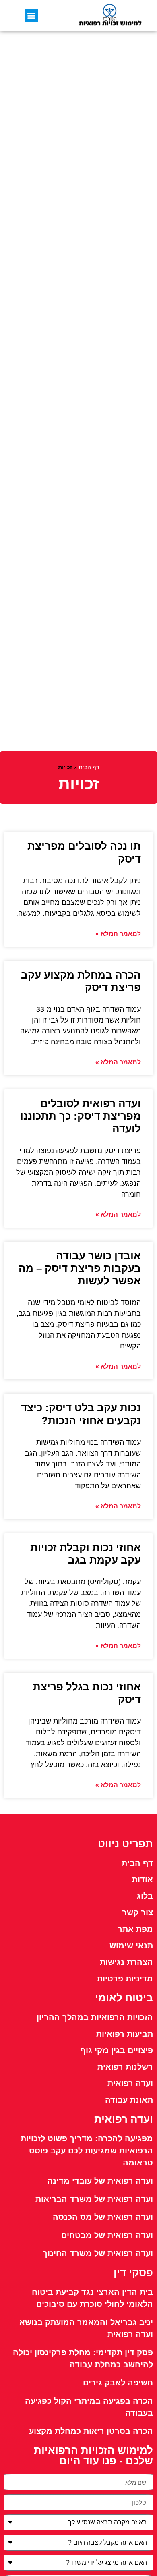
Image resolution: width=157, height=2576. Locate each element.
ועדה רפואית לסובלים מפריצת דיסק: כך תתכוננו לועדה (81, 1116)
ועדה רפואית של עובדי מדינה (100, 2181)
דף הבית (89, 767)
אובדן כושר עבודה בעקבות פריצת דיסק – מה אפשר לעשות (80, 1268)
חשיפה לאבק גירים (118, 2383)
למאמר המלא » (118, 934)
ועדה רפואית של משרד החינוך (98, 2253)
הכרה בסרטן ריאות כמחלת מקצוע (91, 2431)
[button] (32, 16)
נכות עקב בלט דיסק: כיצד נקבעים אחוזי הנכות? (81, 1414)
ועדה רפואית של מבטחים (107, 2235)
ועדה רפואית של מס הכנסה (103, 2217)
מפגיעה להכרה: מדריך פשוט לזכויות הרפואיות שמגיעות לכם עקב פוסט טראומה (87, 2151)
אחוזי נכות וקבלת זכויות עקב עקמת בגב (86, 1554)
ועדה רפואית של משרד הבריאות (94, 2199)
